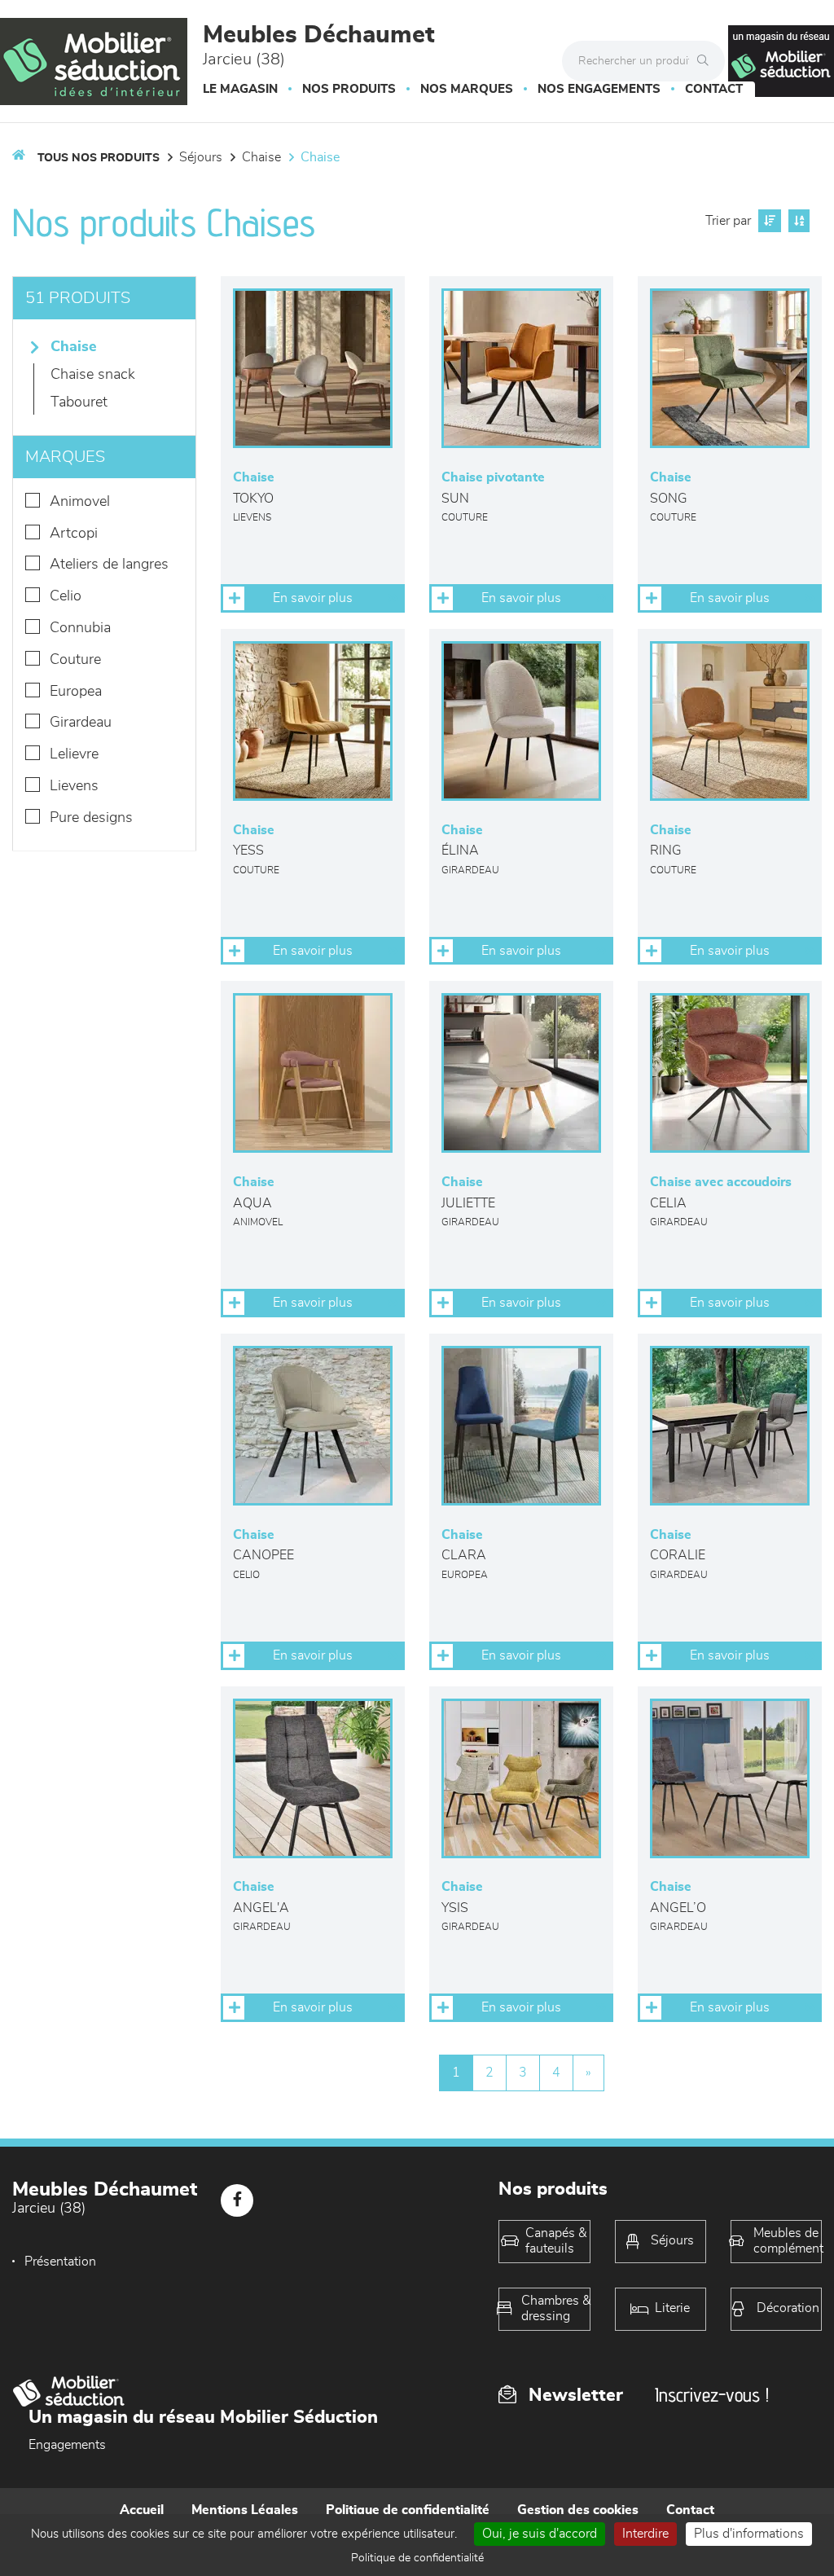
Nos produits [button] (349, 89)
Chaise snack (93, 375)
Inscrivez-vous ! (712, 2395)
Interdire (645, 2534)
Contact (714, 89)
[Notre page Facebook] (237, 2200)
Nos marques (467, 89)
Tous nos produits (99, 158)
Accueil (142, 2510)
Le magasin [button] (240, 89)
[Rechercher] (707, 61)
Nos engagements (599, 89)
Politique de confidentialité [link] (417, 2558)
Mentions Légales (245, 2510)
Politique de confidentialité (408, 2510)
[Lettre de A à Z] (797, 221)
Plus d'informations (749, 2534)
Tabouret (79, 402)
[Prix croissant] (768, 221)
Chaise (261, 157)
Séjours (201, 157)
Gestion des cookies (578, 2510)
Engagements (67, 2445)
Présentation (60, 2262)
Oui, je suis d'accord (540, 2534)
